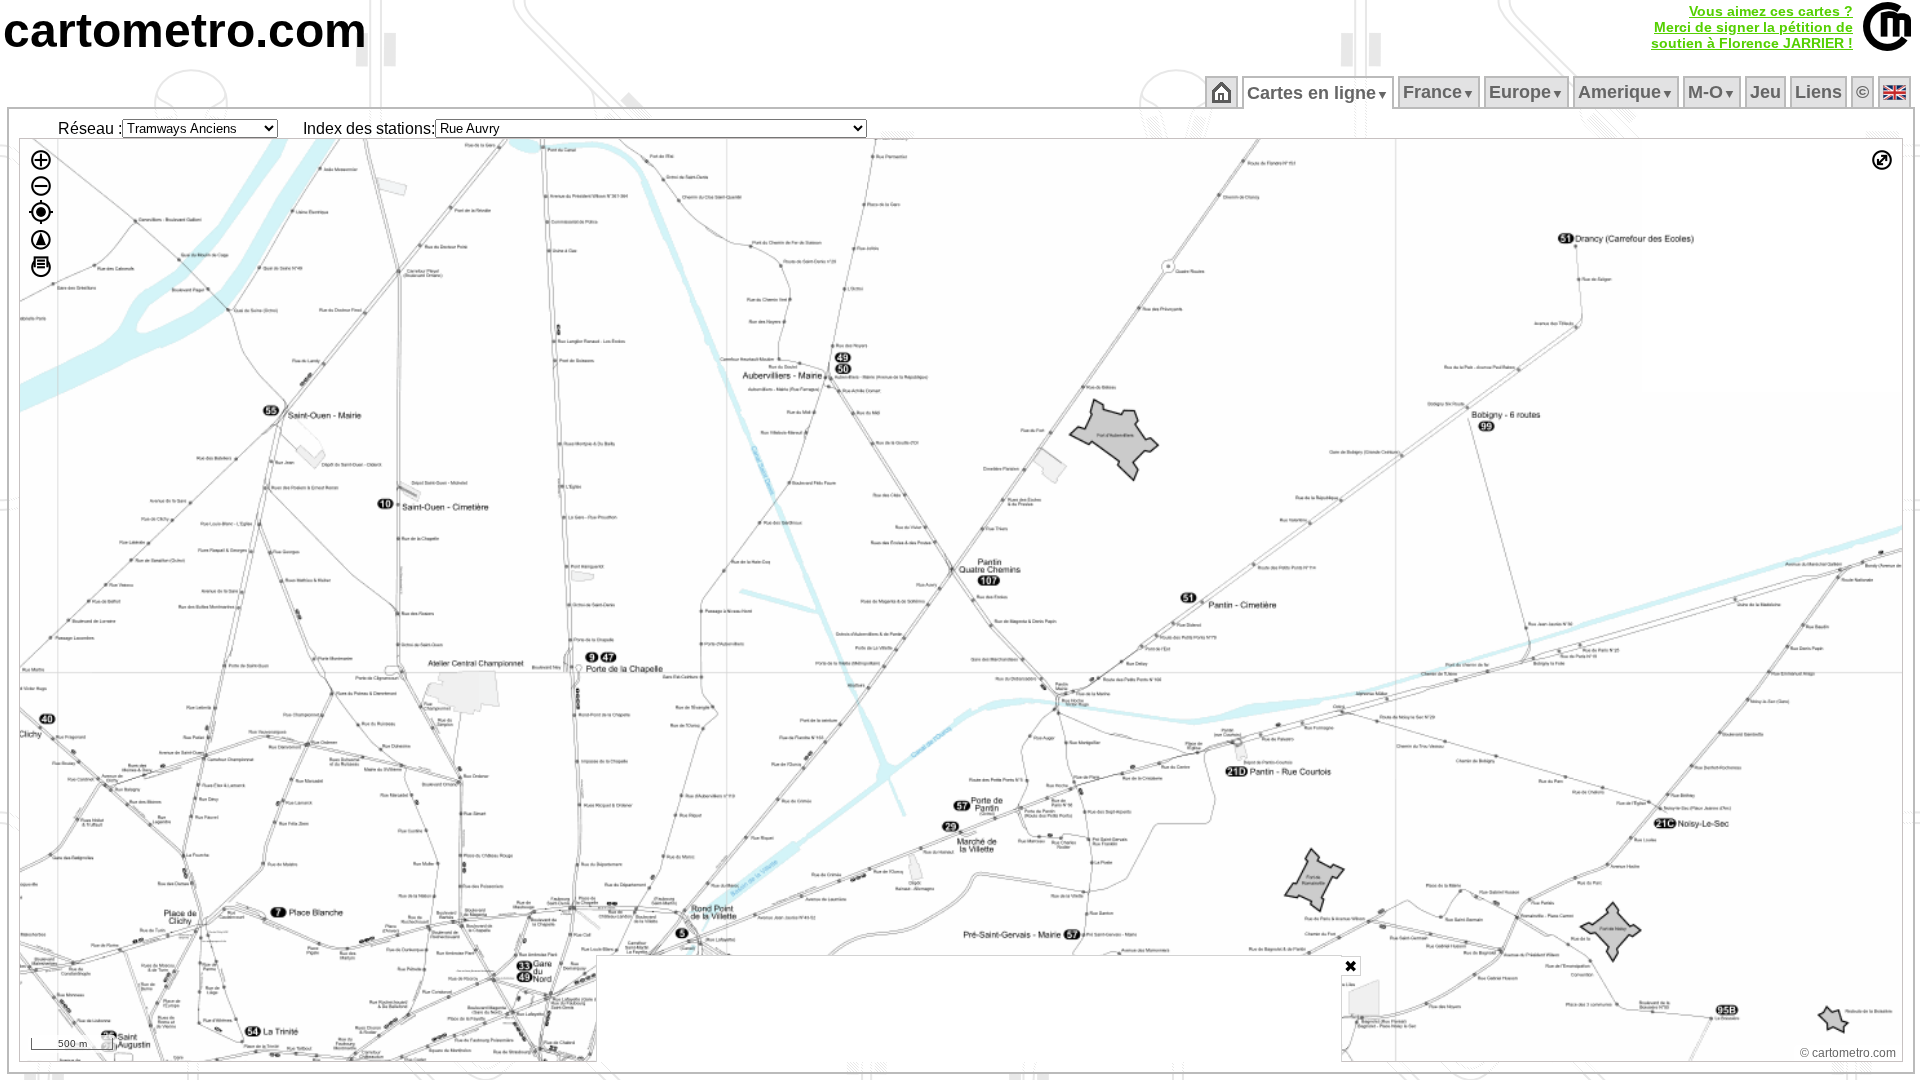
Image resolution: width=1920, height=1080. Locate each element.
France (1439, 92)
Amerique (1626, 92)
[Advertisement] (969, 1009)
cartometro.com (185, 30)
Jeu (1765, 92)
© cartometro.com (1848, 1053)
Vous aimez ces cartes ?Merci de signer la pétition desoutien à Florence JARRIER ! (1752, 27)
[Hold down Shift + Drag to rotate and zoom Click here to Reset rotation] (41, 240)
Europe (1526, 92)
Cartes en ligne (1318, 93)
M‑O (1712, 92)
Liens (1818, 92)
